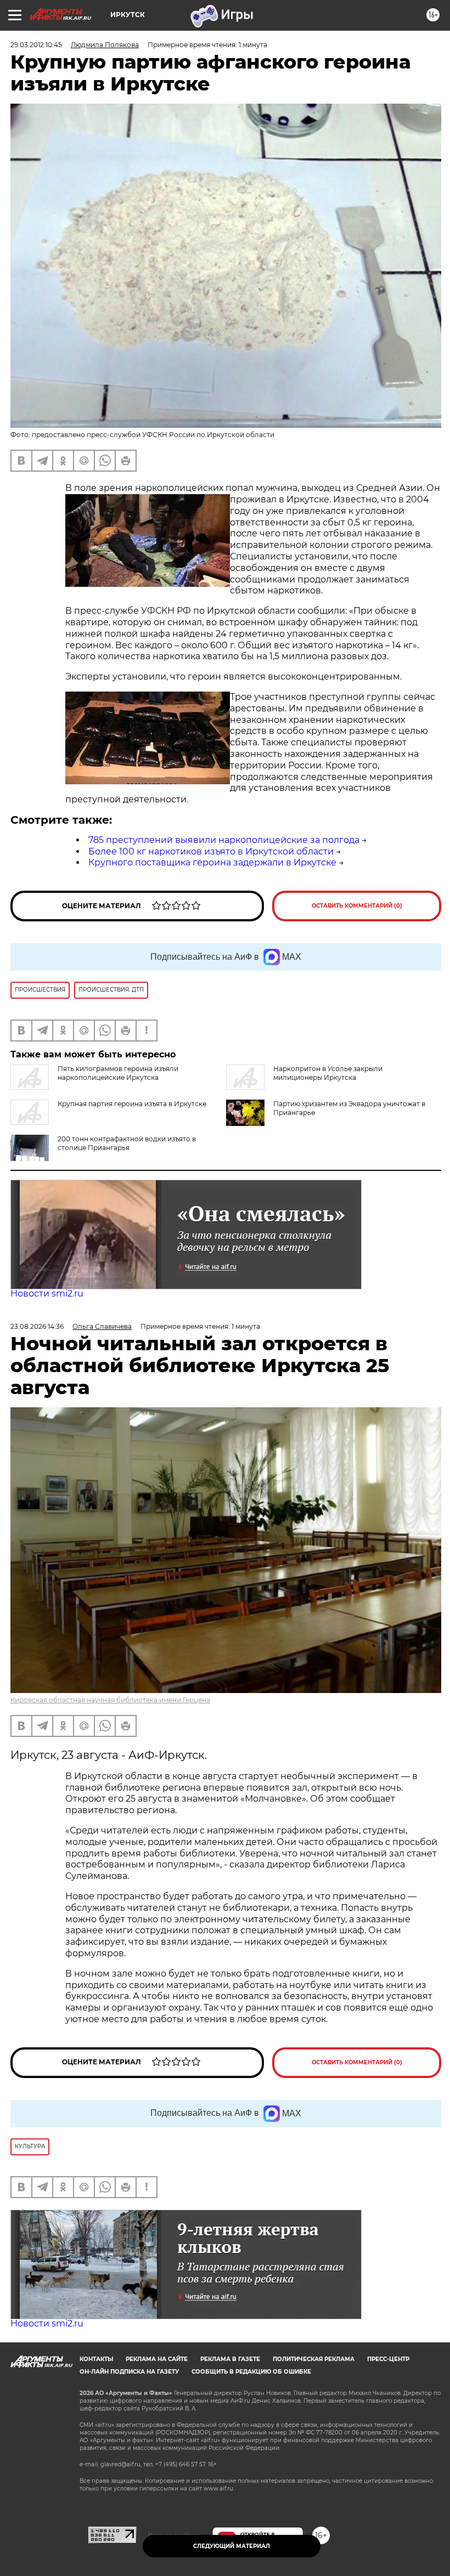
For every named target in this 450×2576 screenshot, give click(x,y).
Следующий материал (232, 2546)
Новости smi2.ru (47, 1293)
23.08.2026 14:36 (37, 1326)
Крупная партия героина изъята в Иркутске (132, 1104)
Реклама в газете (230, 2359)
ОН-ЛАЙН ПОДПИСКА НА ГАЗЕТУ (129, 2372)
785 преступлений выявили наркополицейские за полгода (224, 840)
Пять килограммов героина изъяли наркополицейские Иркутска (118, 1073)
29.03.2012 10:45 (36, 45)
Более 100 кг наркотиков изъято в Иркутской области (211, 851)
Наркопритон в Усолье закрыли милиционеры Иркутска (328, 1073)
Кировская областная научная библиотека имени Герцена (110, 1700)
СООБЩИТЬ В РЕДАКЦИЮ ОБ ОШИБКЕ (251, 2372)
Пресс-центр (388, 2359)
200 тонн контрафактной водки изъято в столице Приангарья (127, 1143)
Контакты (96, 2359)
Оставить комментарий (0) (357, 906)
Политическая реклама (314, 2359)
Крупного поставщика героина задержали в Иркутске (212, 862)
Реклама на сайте (157, 2359)
